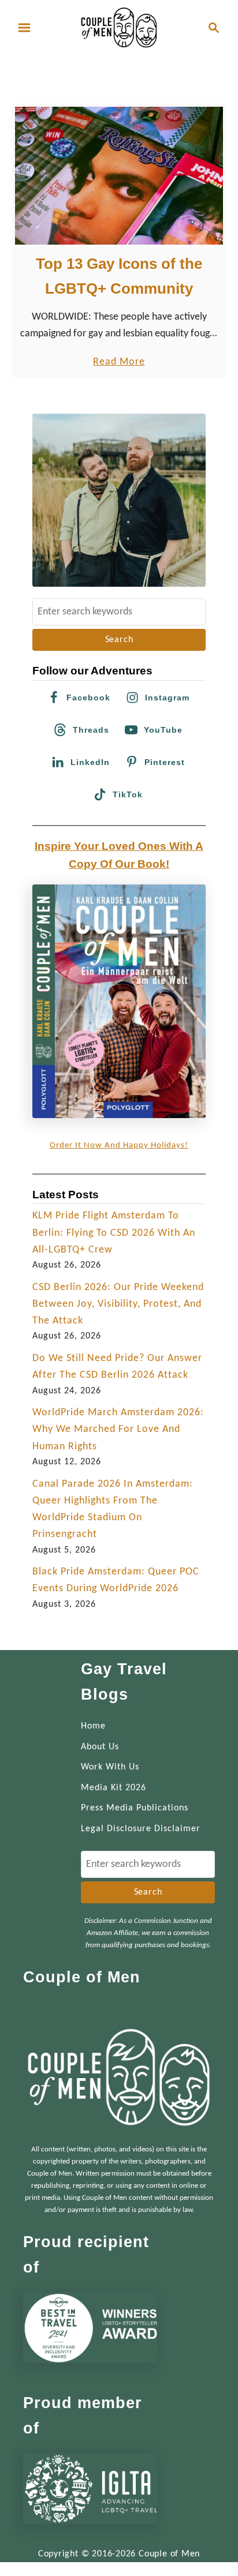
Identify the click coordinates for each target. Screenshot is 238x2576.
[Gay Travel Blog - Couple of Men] (119, 27)
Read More (119, 363)
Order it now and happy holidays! (119, 1145)
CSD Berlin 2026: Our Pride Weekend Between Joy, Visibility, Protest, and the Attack (118, 1304)
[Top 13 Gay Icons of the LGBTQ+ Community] (119, 176)
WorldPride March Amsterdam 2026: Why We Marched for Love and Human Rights (118, 1430)
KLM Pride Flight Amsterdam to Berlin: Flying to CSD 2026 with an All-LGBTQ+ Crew (114, 1233)
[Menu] (24, 28)
